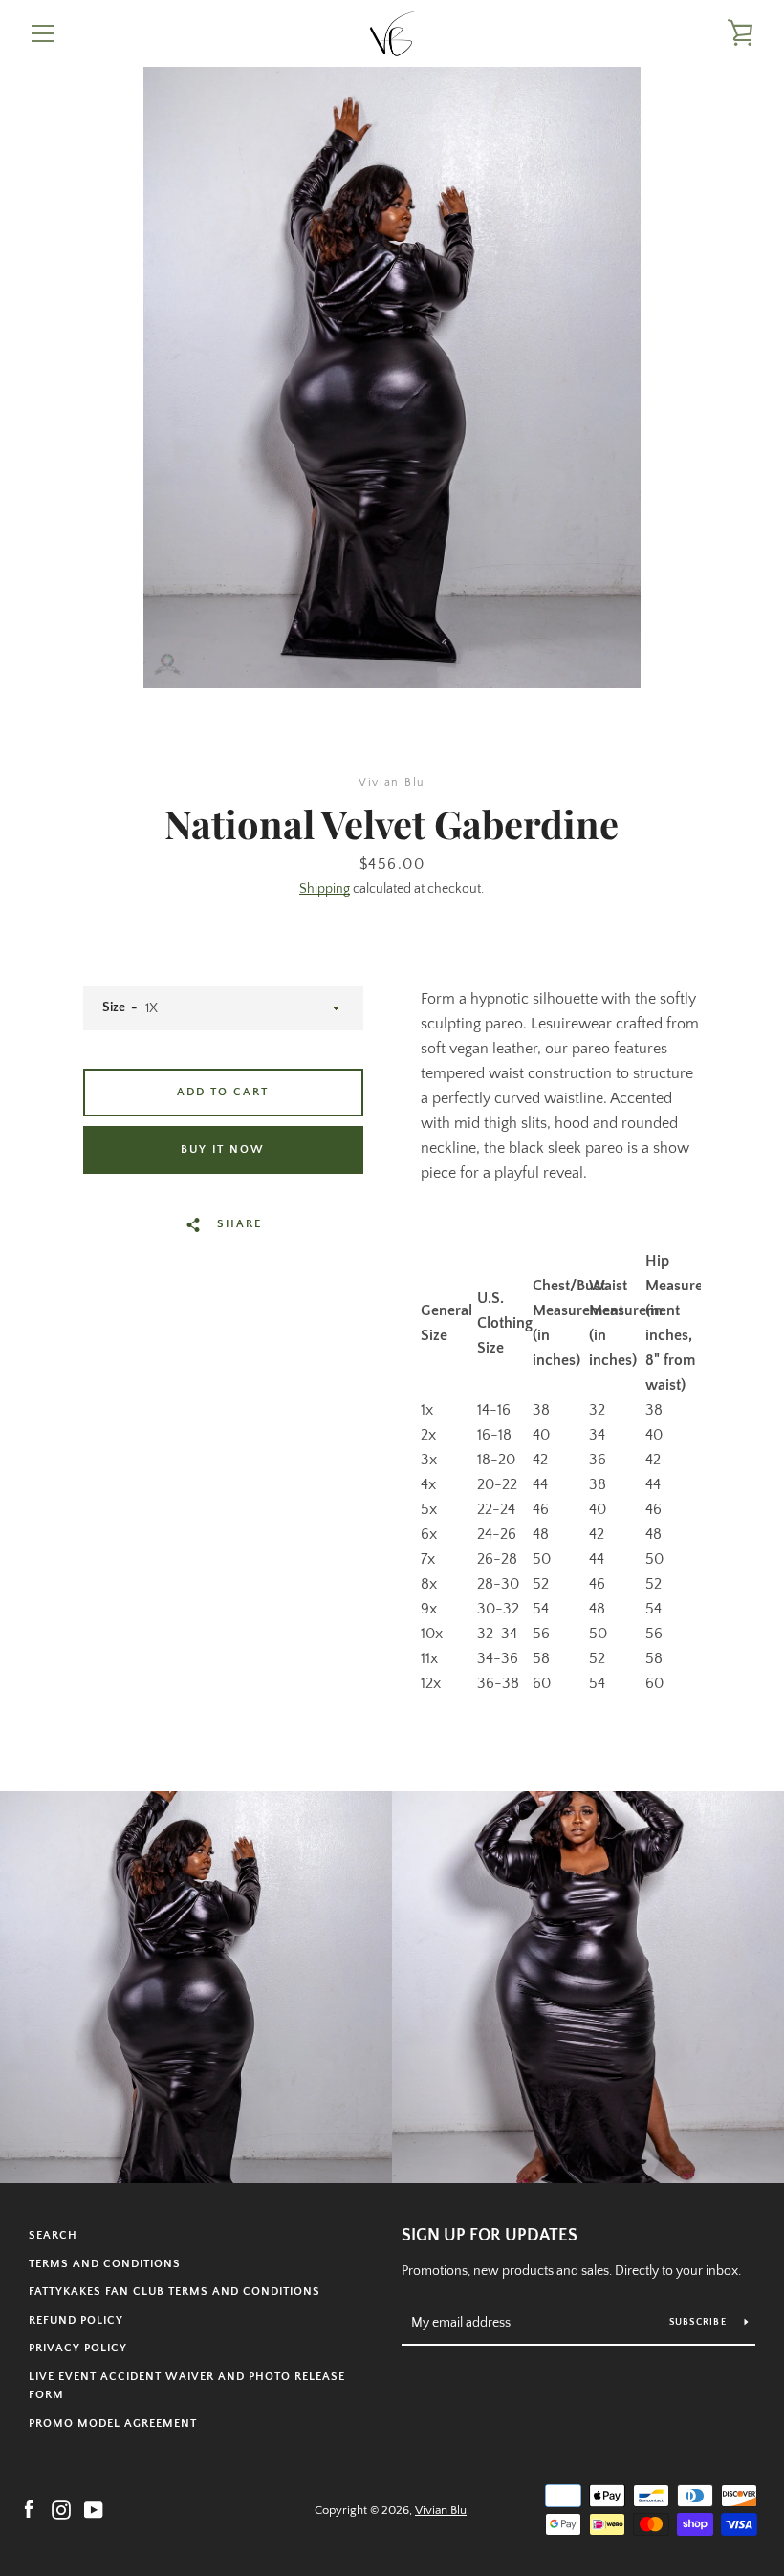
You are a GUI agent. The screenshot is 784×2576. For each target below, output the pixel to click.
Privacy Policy (78, 2348)
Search (53, 2235)
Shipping (325, 889)
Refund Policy (76, 2320)
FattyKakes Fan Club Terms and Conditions (174, 2292)
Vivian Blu (441, 2510)
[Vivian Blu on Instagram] (61, 2509)
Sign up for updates (490, 2236)
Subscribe (700, 2322)
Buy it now (223, 1149)
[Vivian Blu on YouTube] (94, 2509)
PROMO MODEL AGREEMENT (113, 2424)
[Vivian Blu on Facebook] (29, 2509)
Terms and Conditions (105, 2264)
